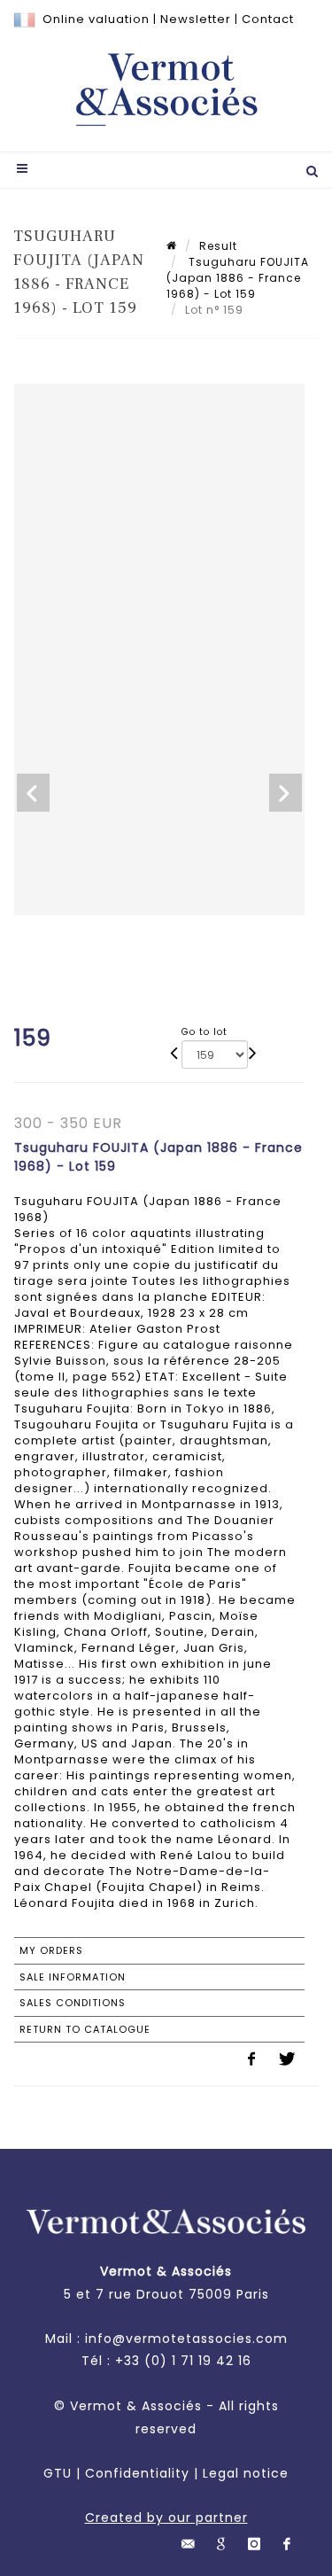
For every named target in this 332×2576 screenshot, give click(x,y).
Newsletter (196, 19)
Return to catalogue (85, 2029)
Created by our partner (166, 2518)
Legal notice (246, 2473)
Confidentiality (137, 2473)
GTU (58, 2473)
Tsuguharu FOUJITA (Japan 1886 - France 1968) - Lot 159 (238, 278)
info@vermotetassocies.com (186, 2339)
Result (218, 246)
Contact (268, 19)
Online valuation (96, 19)
